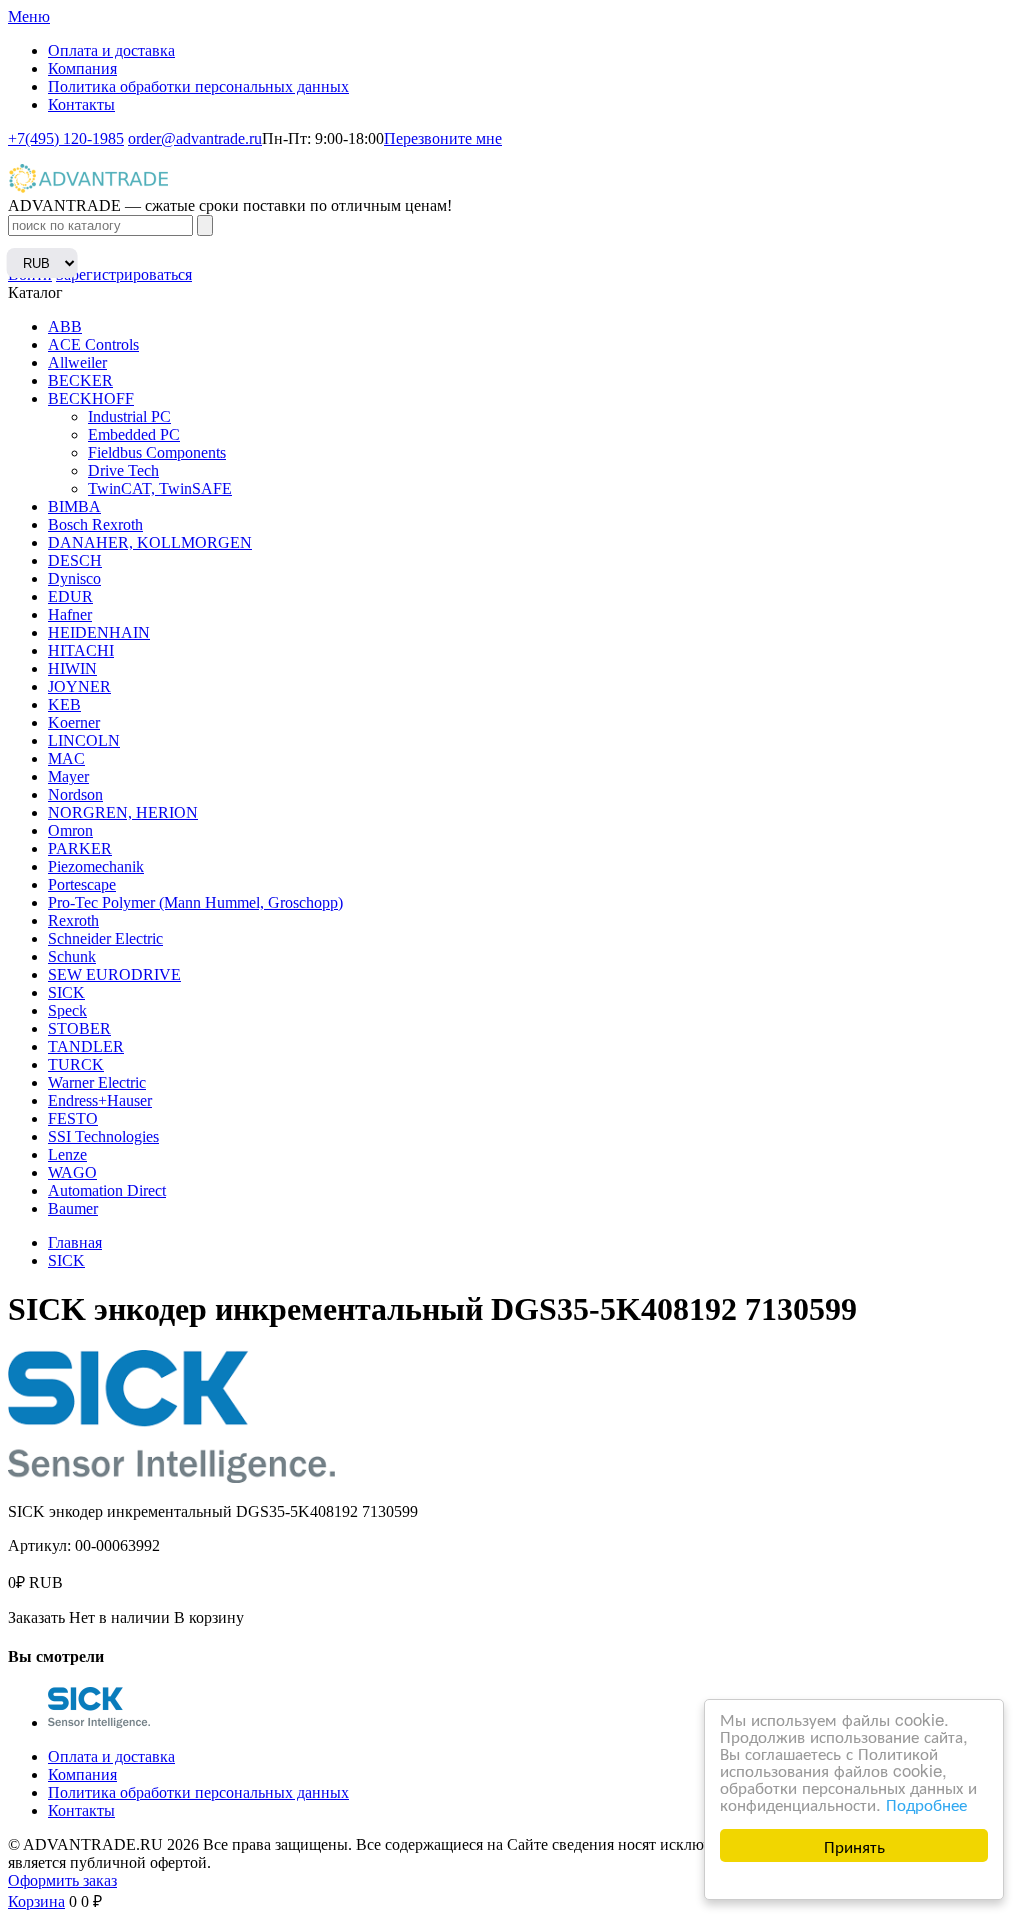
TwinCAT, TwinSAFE (160, 488)
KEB (64, 704)
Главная (75, 1242)
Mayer (68, 776)
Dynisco (74, 578)
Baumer (73, 1208)
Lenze (67, 1154)
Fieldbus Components (157, 452)
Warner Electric (97, 1082)
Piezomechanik (96, 866)
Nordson (75, 794)
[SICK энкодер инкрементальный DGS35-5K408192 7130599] (99, 1722)
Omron (70, 830)
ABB (65, 326)
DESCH (75, 560)
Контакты (81, 104)
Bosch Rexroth (95, 524)
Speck (67, 1010)
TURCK (76, 1064)
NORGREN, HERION (123, 812)
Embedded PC (134, 434)
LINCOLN (84, 740)
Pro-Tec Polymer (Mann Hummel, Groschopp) (195, 902)
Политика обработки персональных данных (198, 86)
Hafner (70, 614)
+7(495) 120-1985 (66, 138)
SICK (66, 992)
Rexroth (73, 920)
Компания (82, 68)
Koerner (74, 722)
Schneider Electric (105, 938)
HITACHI (81, 650)
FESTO (73, 1118)
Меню (29, 16)
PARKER (80, 848)
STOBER (79, 1028)
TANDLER (86, 1046)
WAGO (72, 1172)
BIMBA (74, 506)
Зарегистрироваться (124, 274)
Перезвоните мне (443, 138)
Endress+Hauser (100, 1100)
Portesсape (82, 884)
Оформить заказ (62, 1880)
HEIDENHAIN (99, 632)
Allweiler (77, 362)
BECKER (80, 380)
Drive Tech (123, 470)
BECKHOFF (91, 398)
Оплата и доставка (111, 50)
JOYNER (79, 686)
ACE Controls (93, 344)
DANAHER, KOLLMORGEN (150, 542)
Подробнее (926, 1803)
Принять (854, 1845)
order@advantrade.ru (195, 138)
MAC (66, 758)
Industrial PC (129, 416)
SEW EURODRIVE (114, 974)
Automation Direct (107, 1190)
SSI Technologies (103, 1136)
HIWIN (72, 668)
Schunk (72, 956)
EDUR (70, 596)
